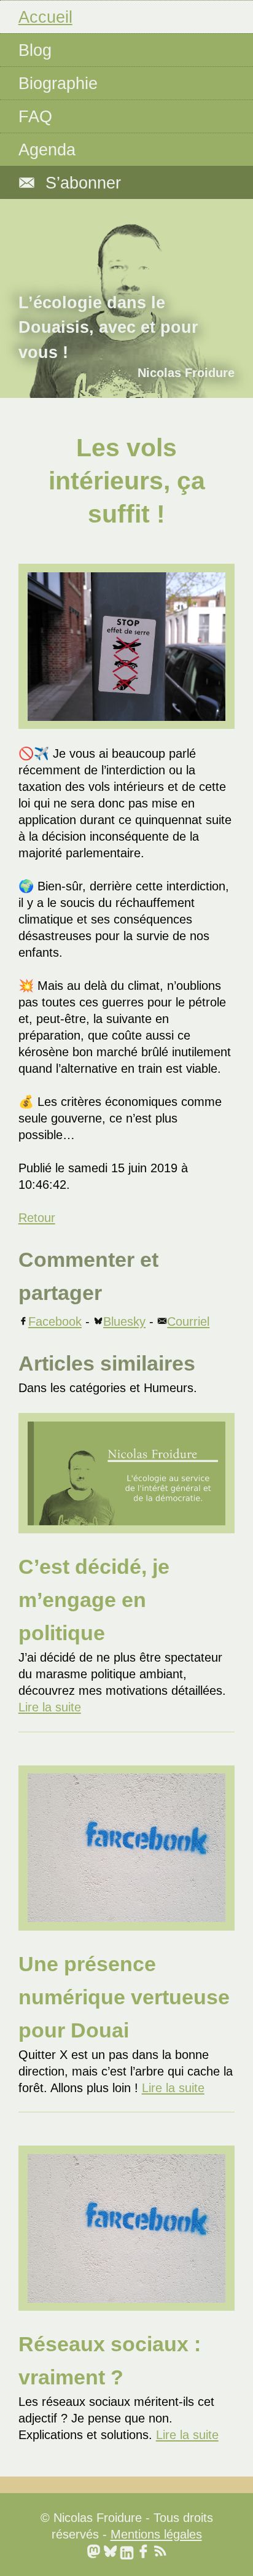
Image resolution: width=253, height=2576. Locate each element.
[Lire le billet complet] (127, 1473)
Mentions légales (156, 2534)
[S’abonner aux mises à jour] (160, 2551)
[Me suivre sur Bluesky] (110, 2551)
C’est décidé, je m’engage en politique (94, 1600)
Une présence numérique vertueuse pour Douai (124, 1997)
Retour (37, 1218)
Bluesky (124, 1321)
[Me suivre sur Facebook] (143, 2551)
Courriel (188, 1321)
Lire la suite (50, 1707)
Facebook (55, 1321)
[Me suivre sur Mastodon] (94, 2551)
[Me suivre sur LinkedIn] (127, 2551)
